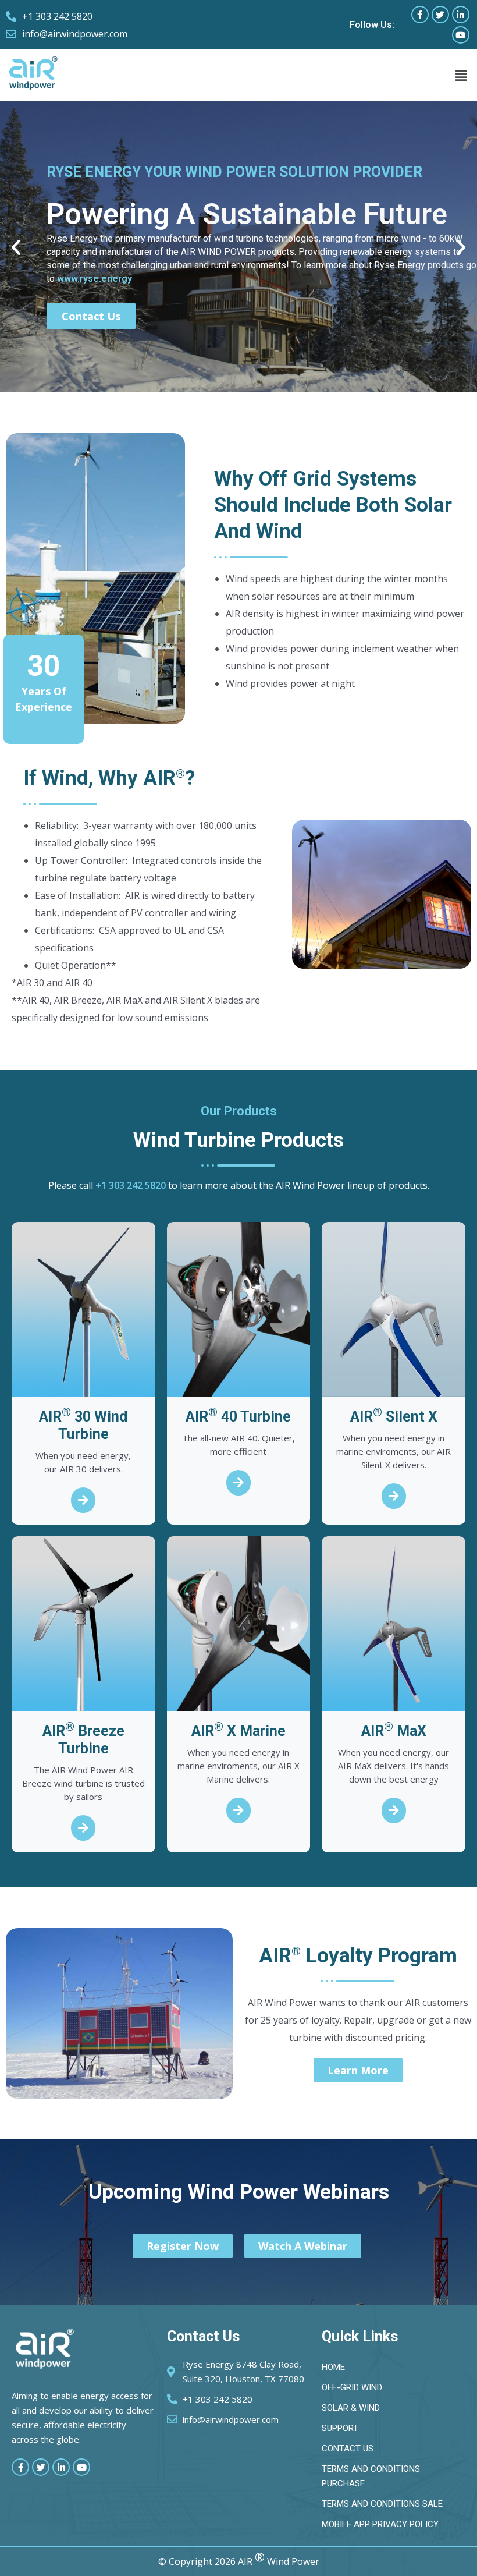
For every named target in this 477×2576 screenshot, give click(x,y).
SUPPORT (340, 2428)
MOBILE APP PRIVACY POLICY (380, 2524)
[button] (461, 75)
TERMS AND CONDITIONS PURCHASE (371, 2476)
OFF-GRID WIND (352, 2387)
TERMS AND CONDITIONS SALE (382, 2504)
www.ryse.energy (95, 279)
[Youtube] (461, 35)
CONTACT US (348, 2449)
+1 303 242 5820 (131, 1185)
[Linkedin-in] (461, 15)
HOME (333, 2367)
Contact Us (91, 316)
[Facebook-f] (420, 15)
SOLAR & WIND (351, 2408)
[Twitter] (440, 15)
